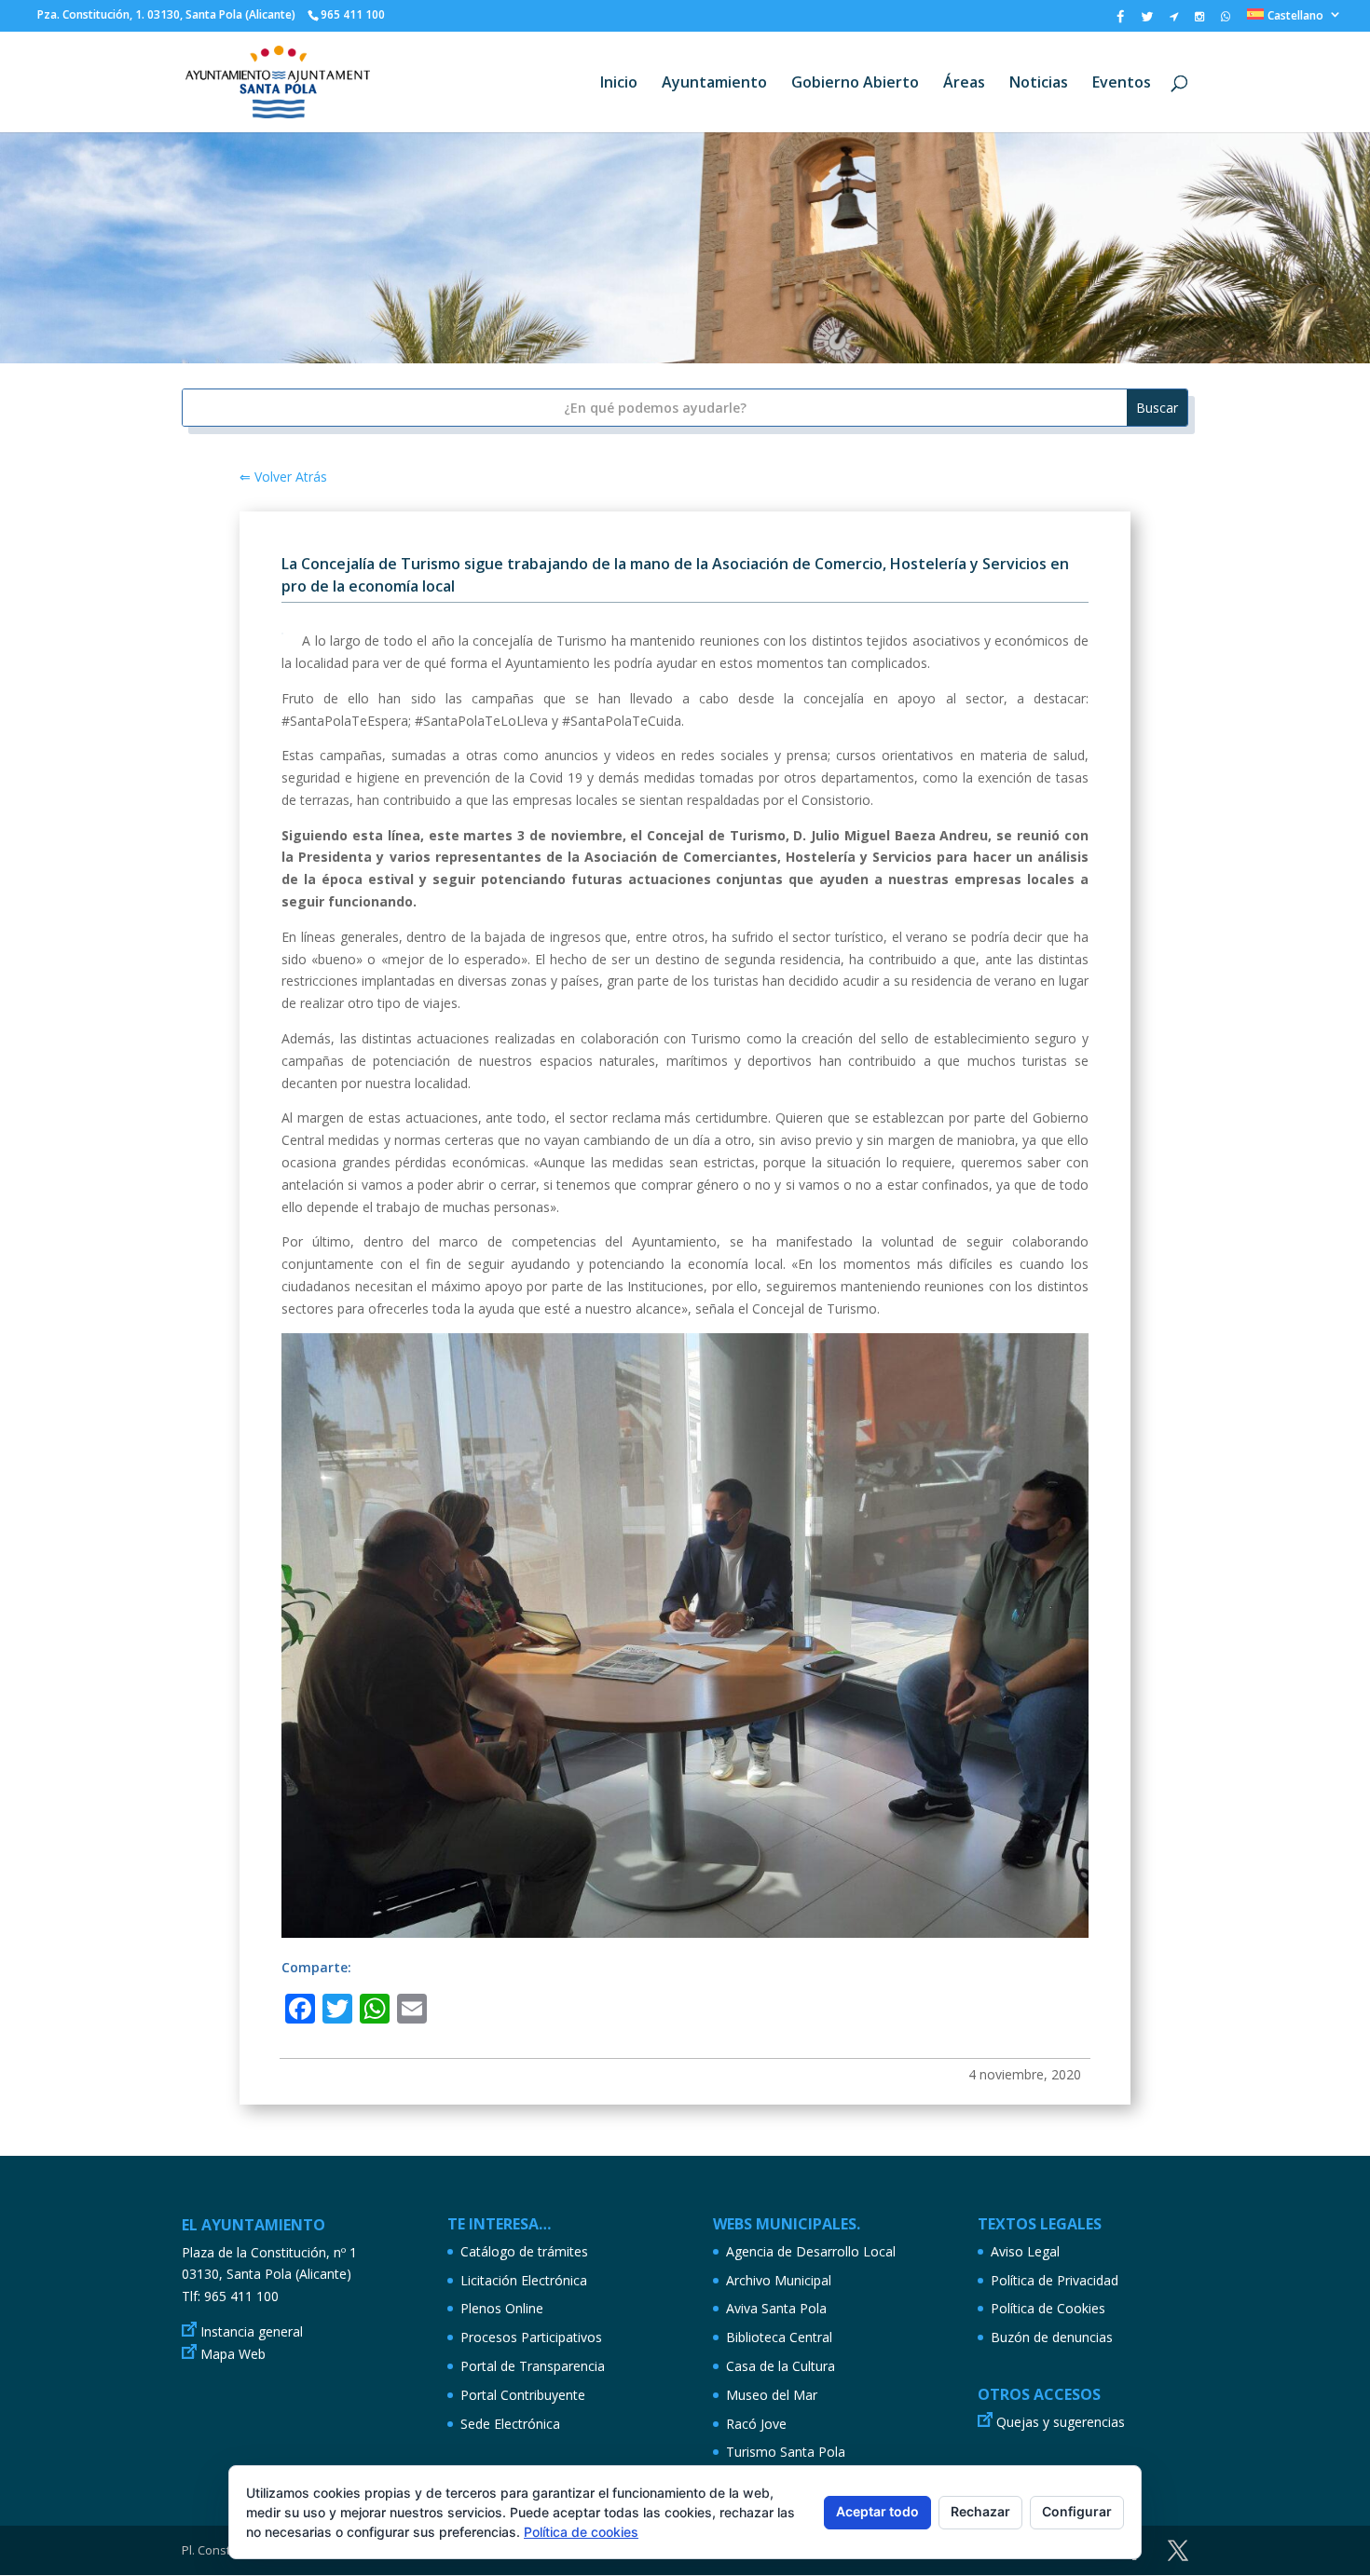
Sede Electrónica (510, 2424)
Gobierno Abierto (855, 84)
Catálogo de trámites (524, 2251)
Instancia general (252, 2331)
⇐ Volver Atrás (283, 477)
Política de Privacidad (1055, 2280)
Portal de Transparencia (533, 2366)
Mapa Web (233, 2354)
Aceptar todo (877, 2511)
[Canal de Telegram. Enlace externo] (1174, 20)
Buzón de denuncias (1052, 2337)
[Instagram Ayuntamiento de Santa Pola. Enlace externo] (1199, 20)
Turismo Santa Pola (786, 2452)
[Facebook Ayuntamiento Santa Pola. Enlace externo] (1120, 21)
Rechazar (980, 2511)
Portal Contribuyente (523, 2395)
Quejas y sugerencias (1061, 2422)
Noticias (1039, 84)
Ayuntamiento (714, 84)
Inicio (619, 84)
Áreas (964, 84)
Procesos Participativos (531, 2337)
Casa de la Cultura (781, 2366)
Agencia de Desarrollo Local (811, 2251)
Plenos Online (502, 2308)
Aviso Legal (1025, 2251)
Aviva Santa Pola (776, 2308)
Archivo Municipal (779, 2280)
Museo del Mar (772, 2395)
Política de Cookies (1048, 2308)
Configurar (1077, 2511)
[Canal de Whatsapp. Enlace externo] (1226, 20)
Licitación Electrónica (524, 2280)
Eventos (1122, 84)
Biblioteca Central (779, 2337)
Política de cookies (581, 2532)
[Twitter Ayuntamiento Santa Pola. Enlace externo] (1147, 21)
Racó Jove (756, 2424)
